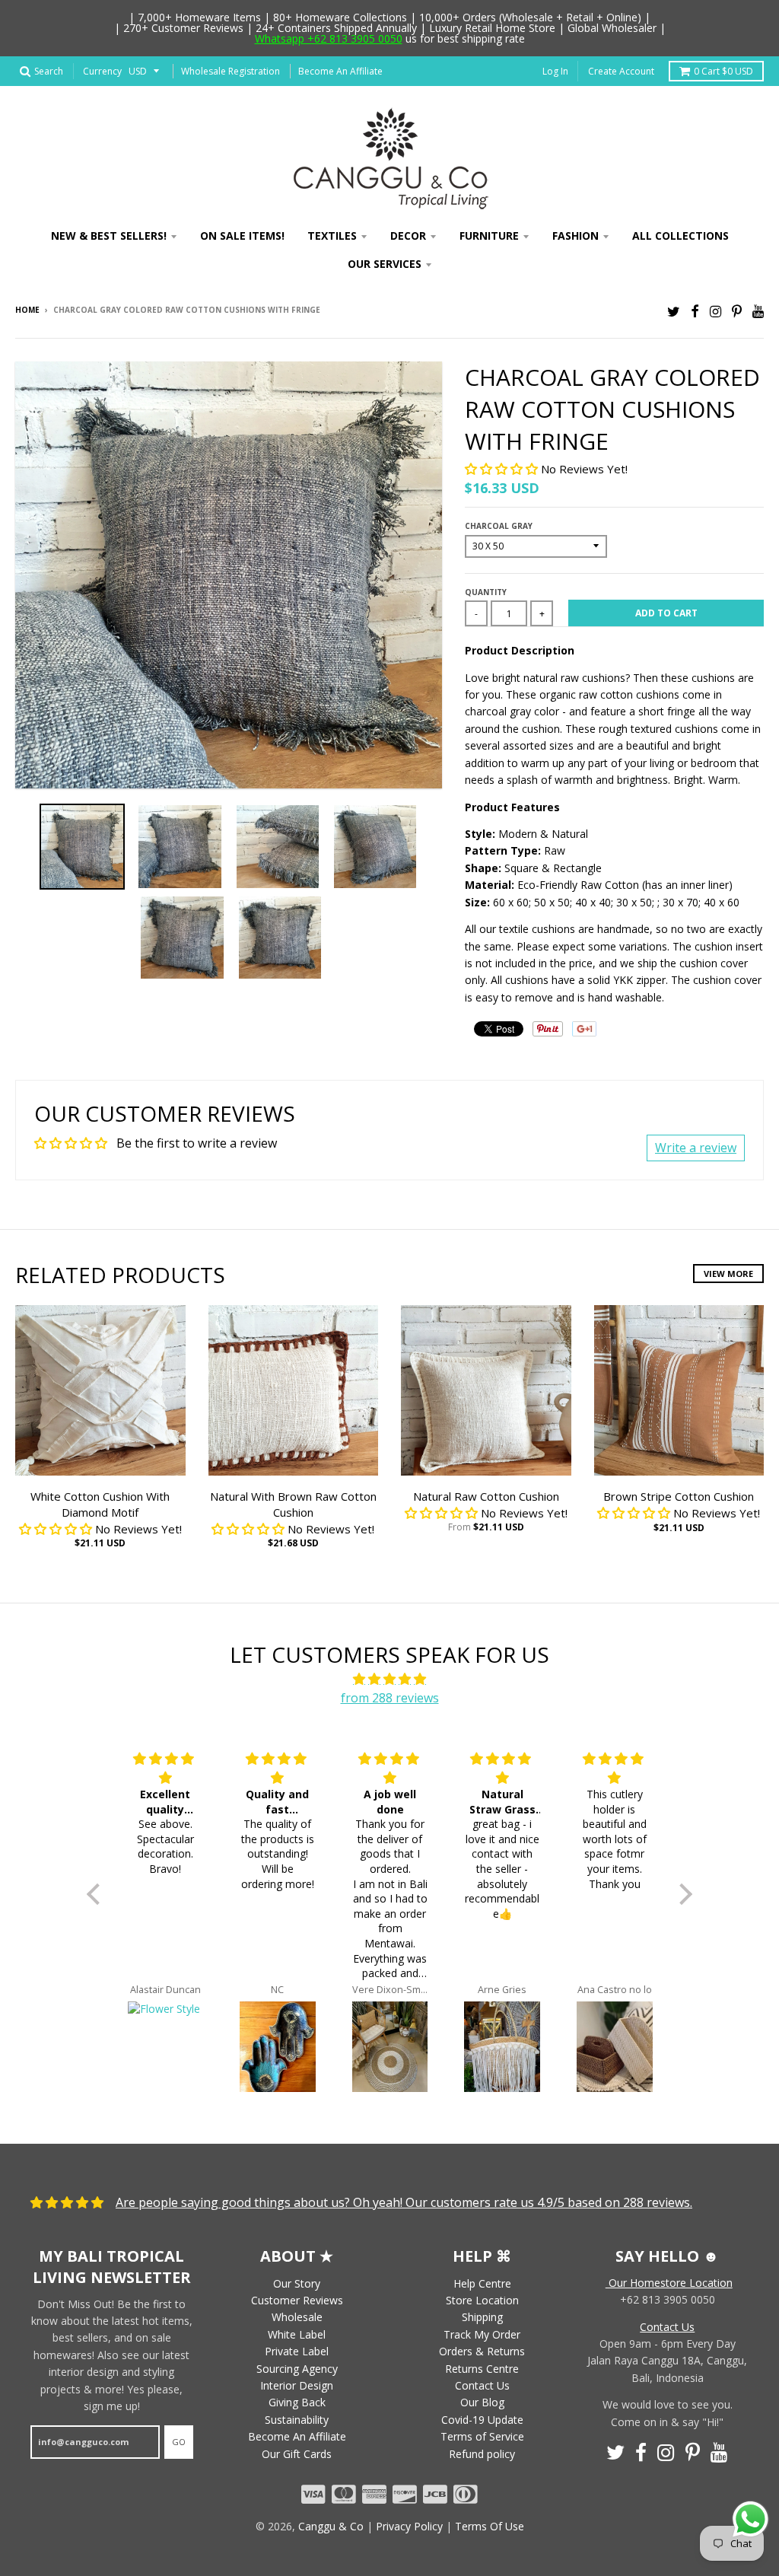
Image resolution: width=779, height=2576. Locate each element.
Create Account (621, 71)
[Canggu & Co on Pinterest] (737, 311)
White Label (297, 2334)
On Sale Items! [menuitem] (242, 236)
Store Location (482, 2300)
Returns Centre (482, 2369)
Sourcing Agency (297, 2369)
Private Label (297, 2351)
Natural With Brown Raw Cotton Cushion (293, 1504)
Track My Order (482, 2334)
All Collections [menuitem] (680, 236)
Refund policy (482, 2454)
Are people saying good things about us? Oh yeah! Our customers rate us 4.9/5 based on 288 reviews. (404, 2202)
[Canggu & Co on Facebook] (695, 311)
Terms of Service (482, 2436)
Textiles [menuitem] (332, 236)
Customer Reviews (297, 2300)
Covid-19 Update (482, 2420)
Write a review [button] (696, 1148)
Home (27, 310)
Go (179, 2442)
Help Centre (482, 2283)
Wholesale (297, 2317)
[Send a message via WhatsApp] (750, 2519)
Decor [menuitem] (408, 236)
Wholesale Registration (231, 71)
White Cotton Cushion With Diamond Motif (100, 1504)
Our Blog (482, 2402)
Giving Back (297, 2402)
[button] (503, 469)
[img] (389, 1680)
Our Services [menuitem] (385, 264)
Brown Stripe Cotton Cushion (679, 1496)
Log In (555, 71)
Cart (723, 71)
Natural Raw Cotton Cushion (486, 1496)
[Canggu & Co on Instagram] (715, 311)
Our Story (297, 2283)
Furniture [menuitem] (489, 236)
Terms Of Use (490, 2526)
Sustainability (297, 2420)
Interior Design (297, 2385)
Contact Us (482, 2385)
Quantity (486, 592)
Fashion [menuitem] (576, 236)
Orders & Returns (482, 2351)
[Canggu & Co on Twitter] (674, 311)
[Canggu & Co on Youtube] (758, 311)
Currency (102, 71)
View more (728, 1274)
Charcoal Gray (499, 526)
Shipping (482, 2317)
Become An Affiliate (340, 71)
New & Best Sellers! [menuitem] (109, 236)
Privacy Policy (409, 2526)
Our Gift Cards (297, 2454)
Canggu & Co (331, 2526)
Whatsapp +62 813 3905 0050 (329, 38)
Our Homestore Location (669, 2283)
